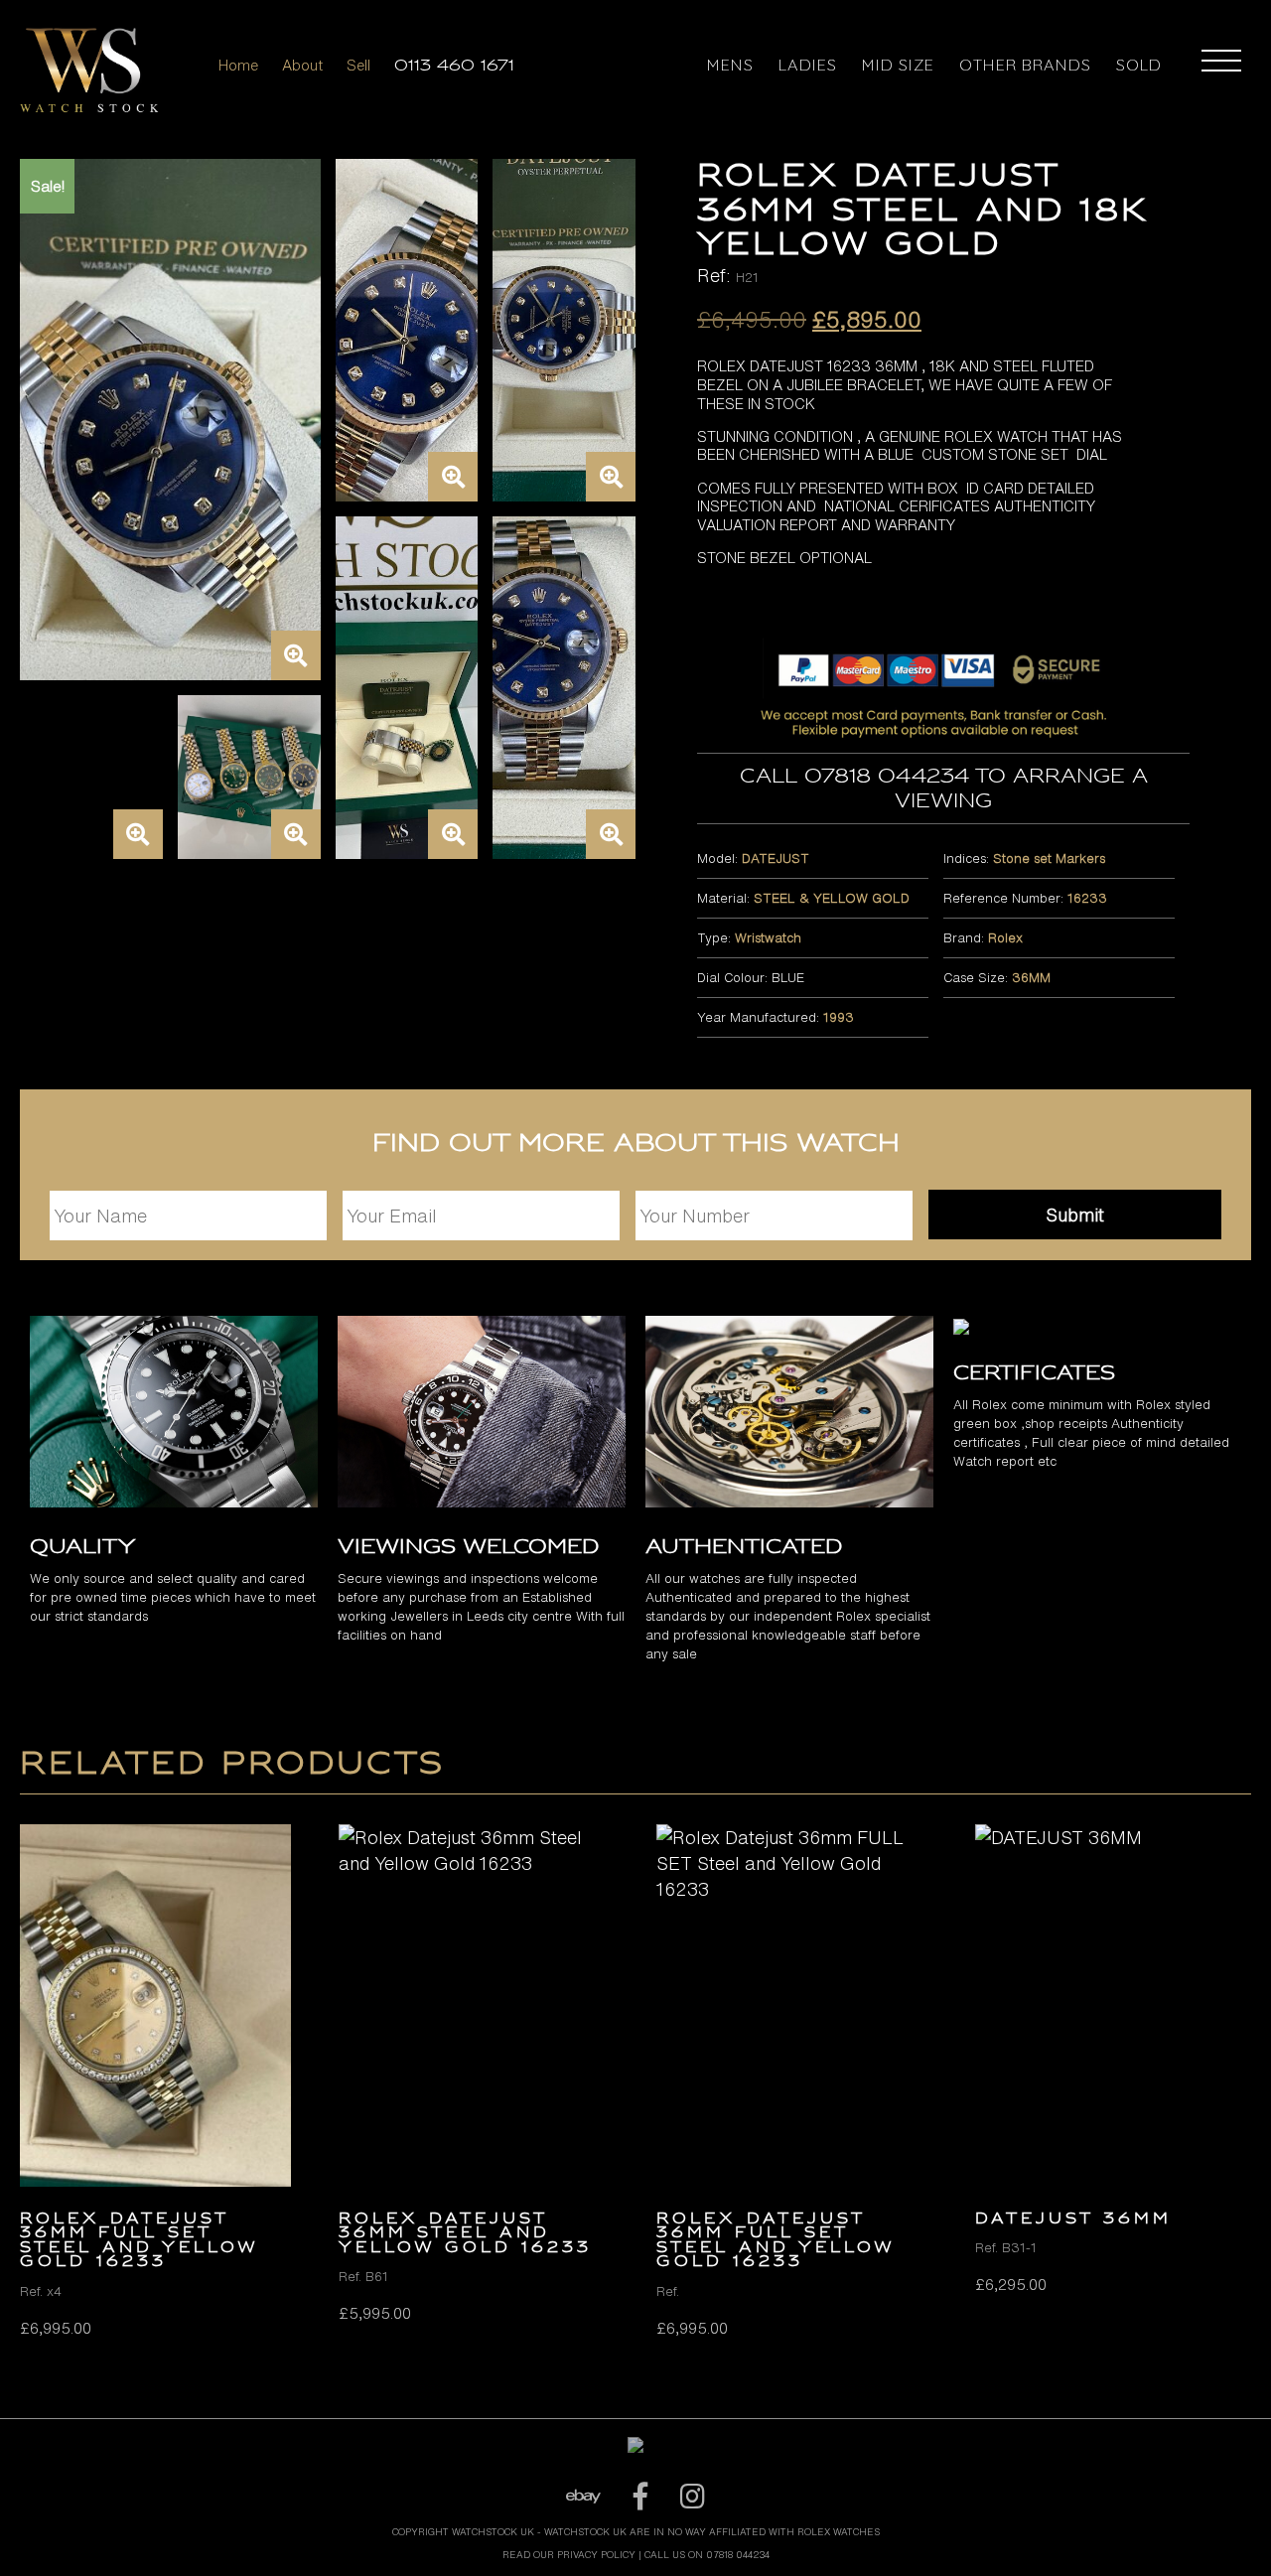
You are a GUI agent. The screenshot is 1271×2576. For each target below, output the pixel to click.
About (302, 65)
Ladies (808, 65)
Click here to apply (635, 2534)
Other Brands (1025, 65)
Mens (730, 65)
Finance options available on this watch (636, 2516)
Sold (1139, 65)
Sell (358, 65)
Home (238, 65)
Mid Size (898, 65)
